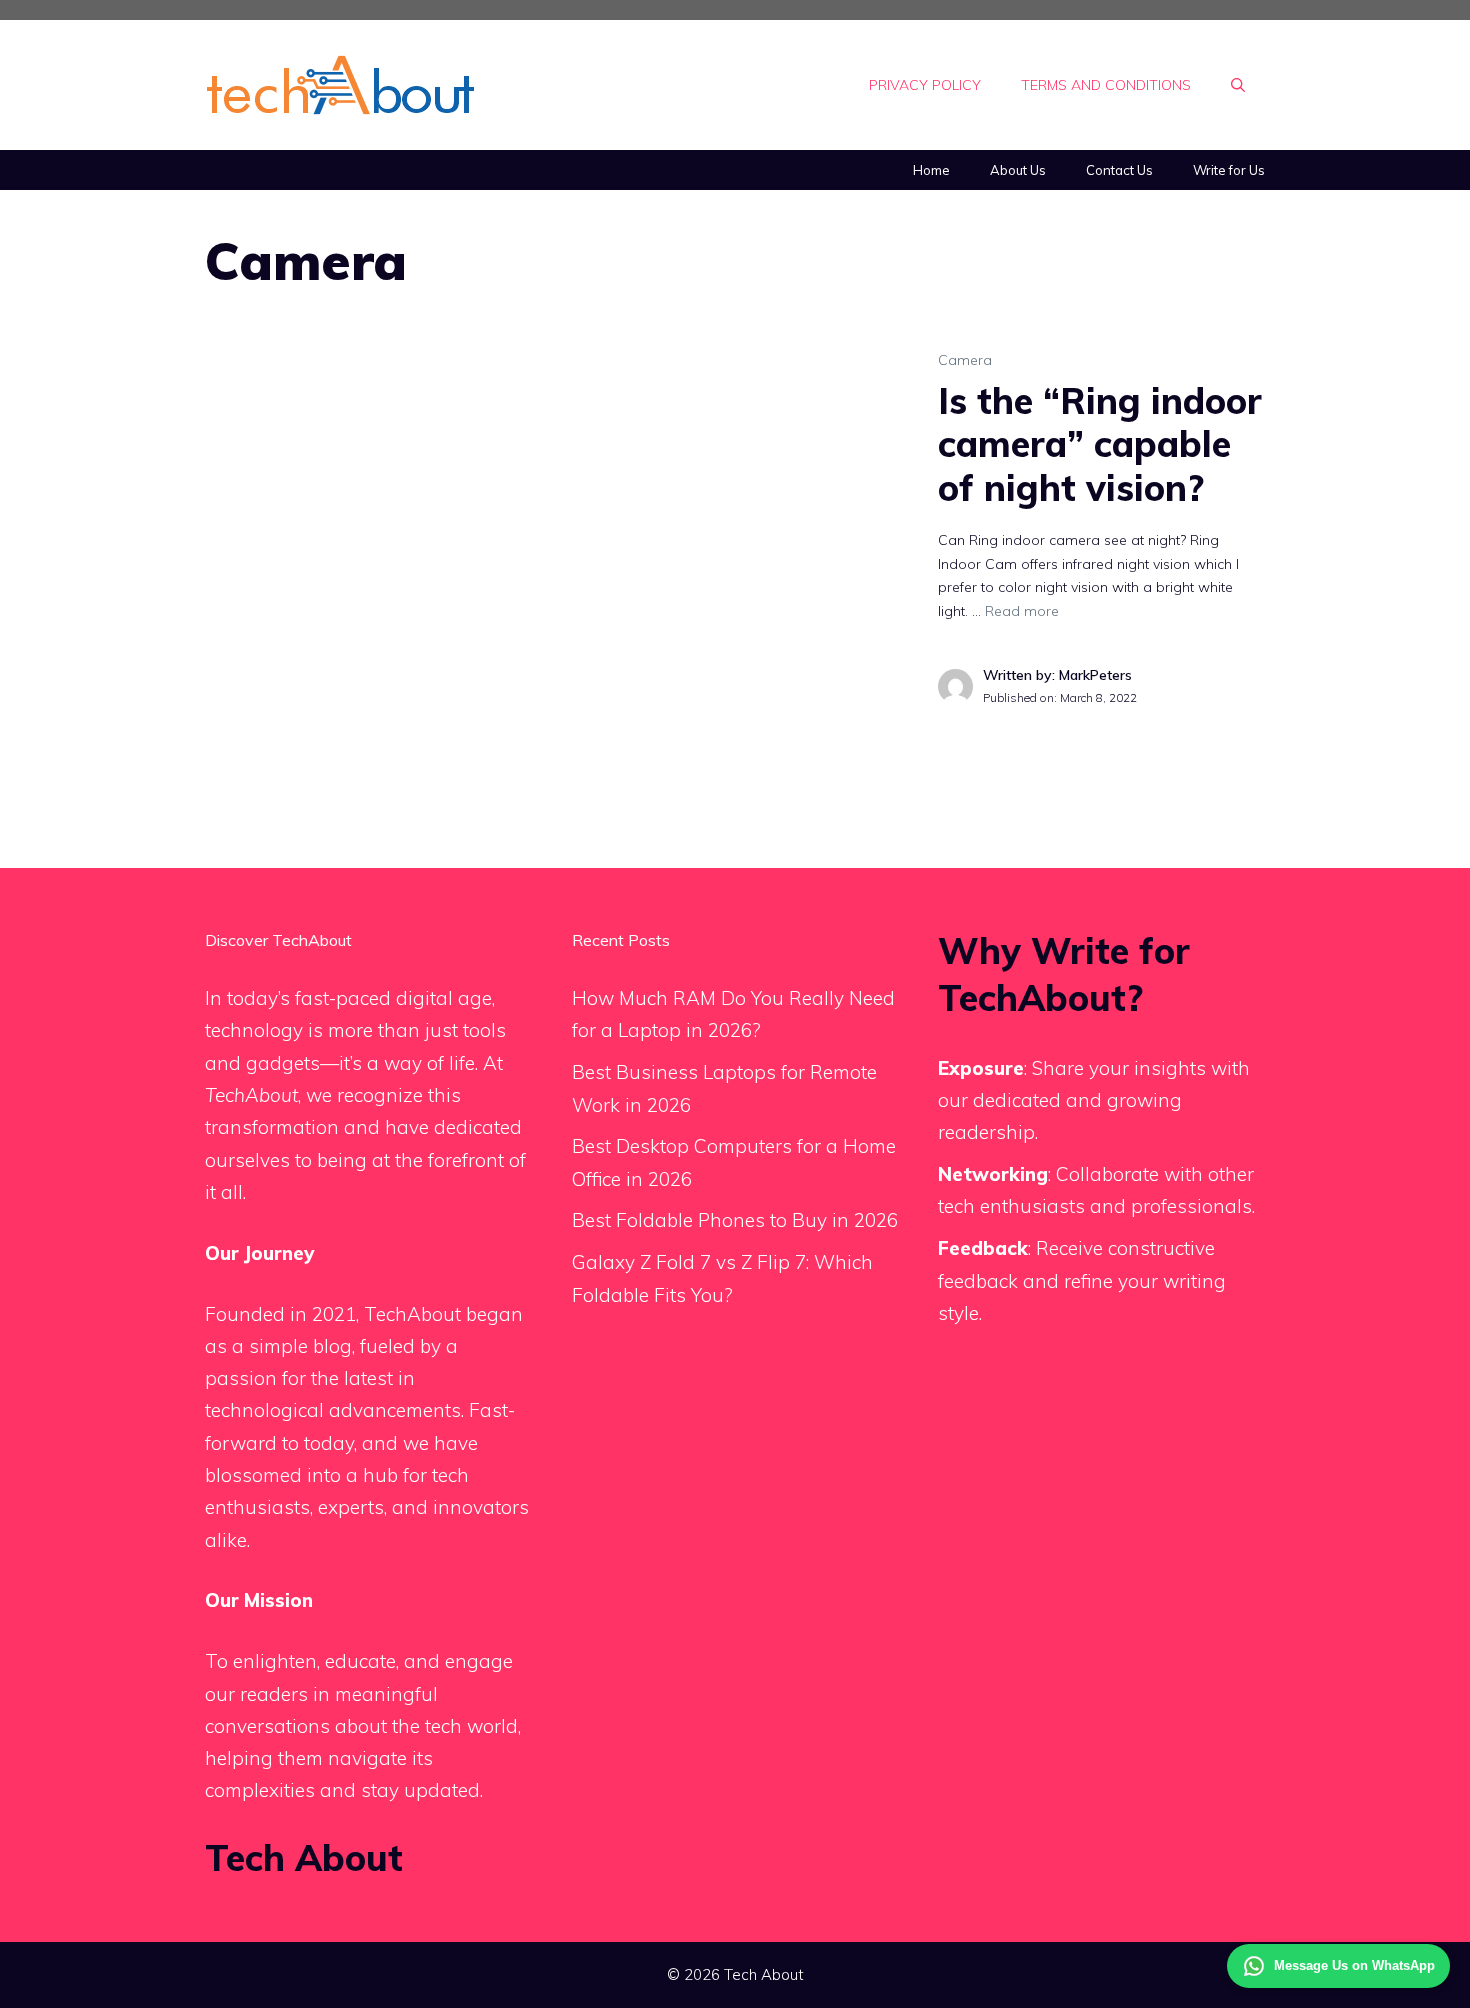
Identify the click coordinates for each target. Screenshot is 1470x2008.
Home (931, 170)
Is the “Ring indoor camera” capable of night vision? (1100, 443)
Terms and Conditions (1106, 85)
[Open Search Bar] (1238, 85)
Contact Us (1119, 170)
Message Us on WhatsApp (1354, 1965)
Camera (965, 360)
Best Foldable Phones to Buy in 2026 (735, 1220)
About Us (1018, 170)
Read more (1022, 611)
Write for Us (1229, 170)
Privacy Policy (925, 85)
